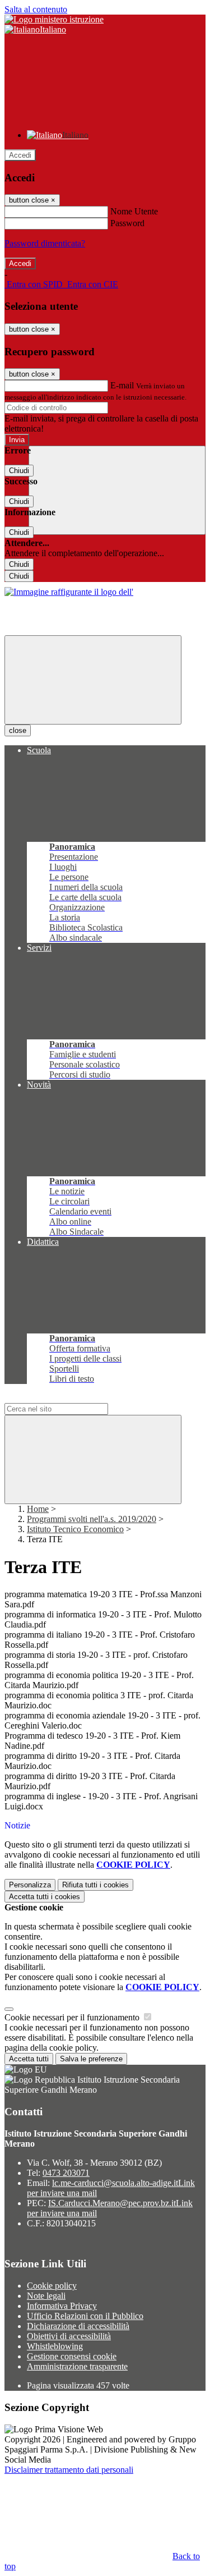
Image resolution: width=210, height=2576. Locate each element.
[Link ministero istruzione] (54, 19)
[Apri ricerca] (117, 490)
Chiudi (19, 471)
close (18, 730)
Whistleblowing (55, 2346)
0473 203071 (66, 2173)
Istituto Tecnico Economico (75, 1529)
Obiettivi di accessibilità (69, 2336)
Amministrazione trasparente (77, 2366)
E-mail (122, 385)
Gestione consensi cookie (72, 2356)
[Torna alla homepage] (69, 592)
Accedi (20, 155)
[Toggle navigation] (93, 680)
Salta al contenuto (36, 9)
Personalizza (30, 1885)
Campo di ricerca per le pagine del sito (72, 1398)
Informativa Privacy (62, 2306)
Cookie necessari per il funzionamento (73, 2017)
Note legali (46, 2296)
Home (38, 1509)
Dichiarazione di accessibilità (78, 2326)
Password (127, 223)
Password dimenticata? (45, 243)
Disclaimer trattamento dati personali (69, 2470)
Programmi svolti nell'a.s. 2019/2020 (92, 1519)
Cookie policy (52, 2286)
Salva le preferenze (91, 2059)
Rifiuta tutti (95, 1885)
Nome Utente (134, 211)
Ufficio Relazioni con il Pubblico (85, 2316)
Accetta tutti (45, 1897)
